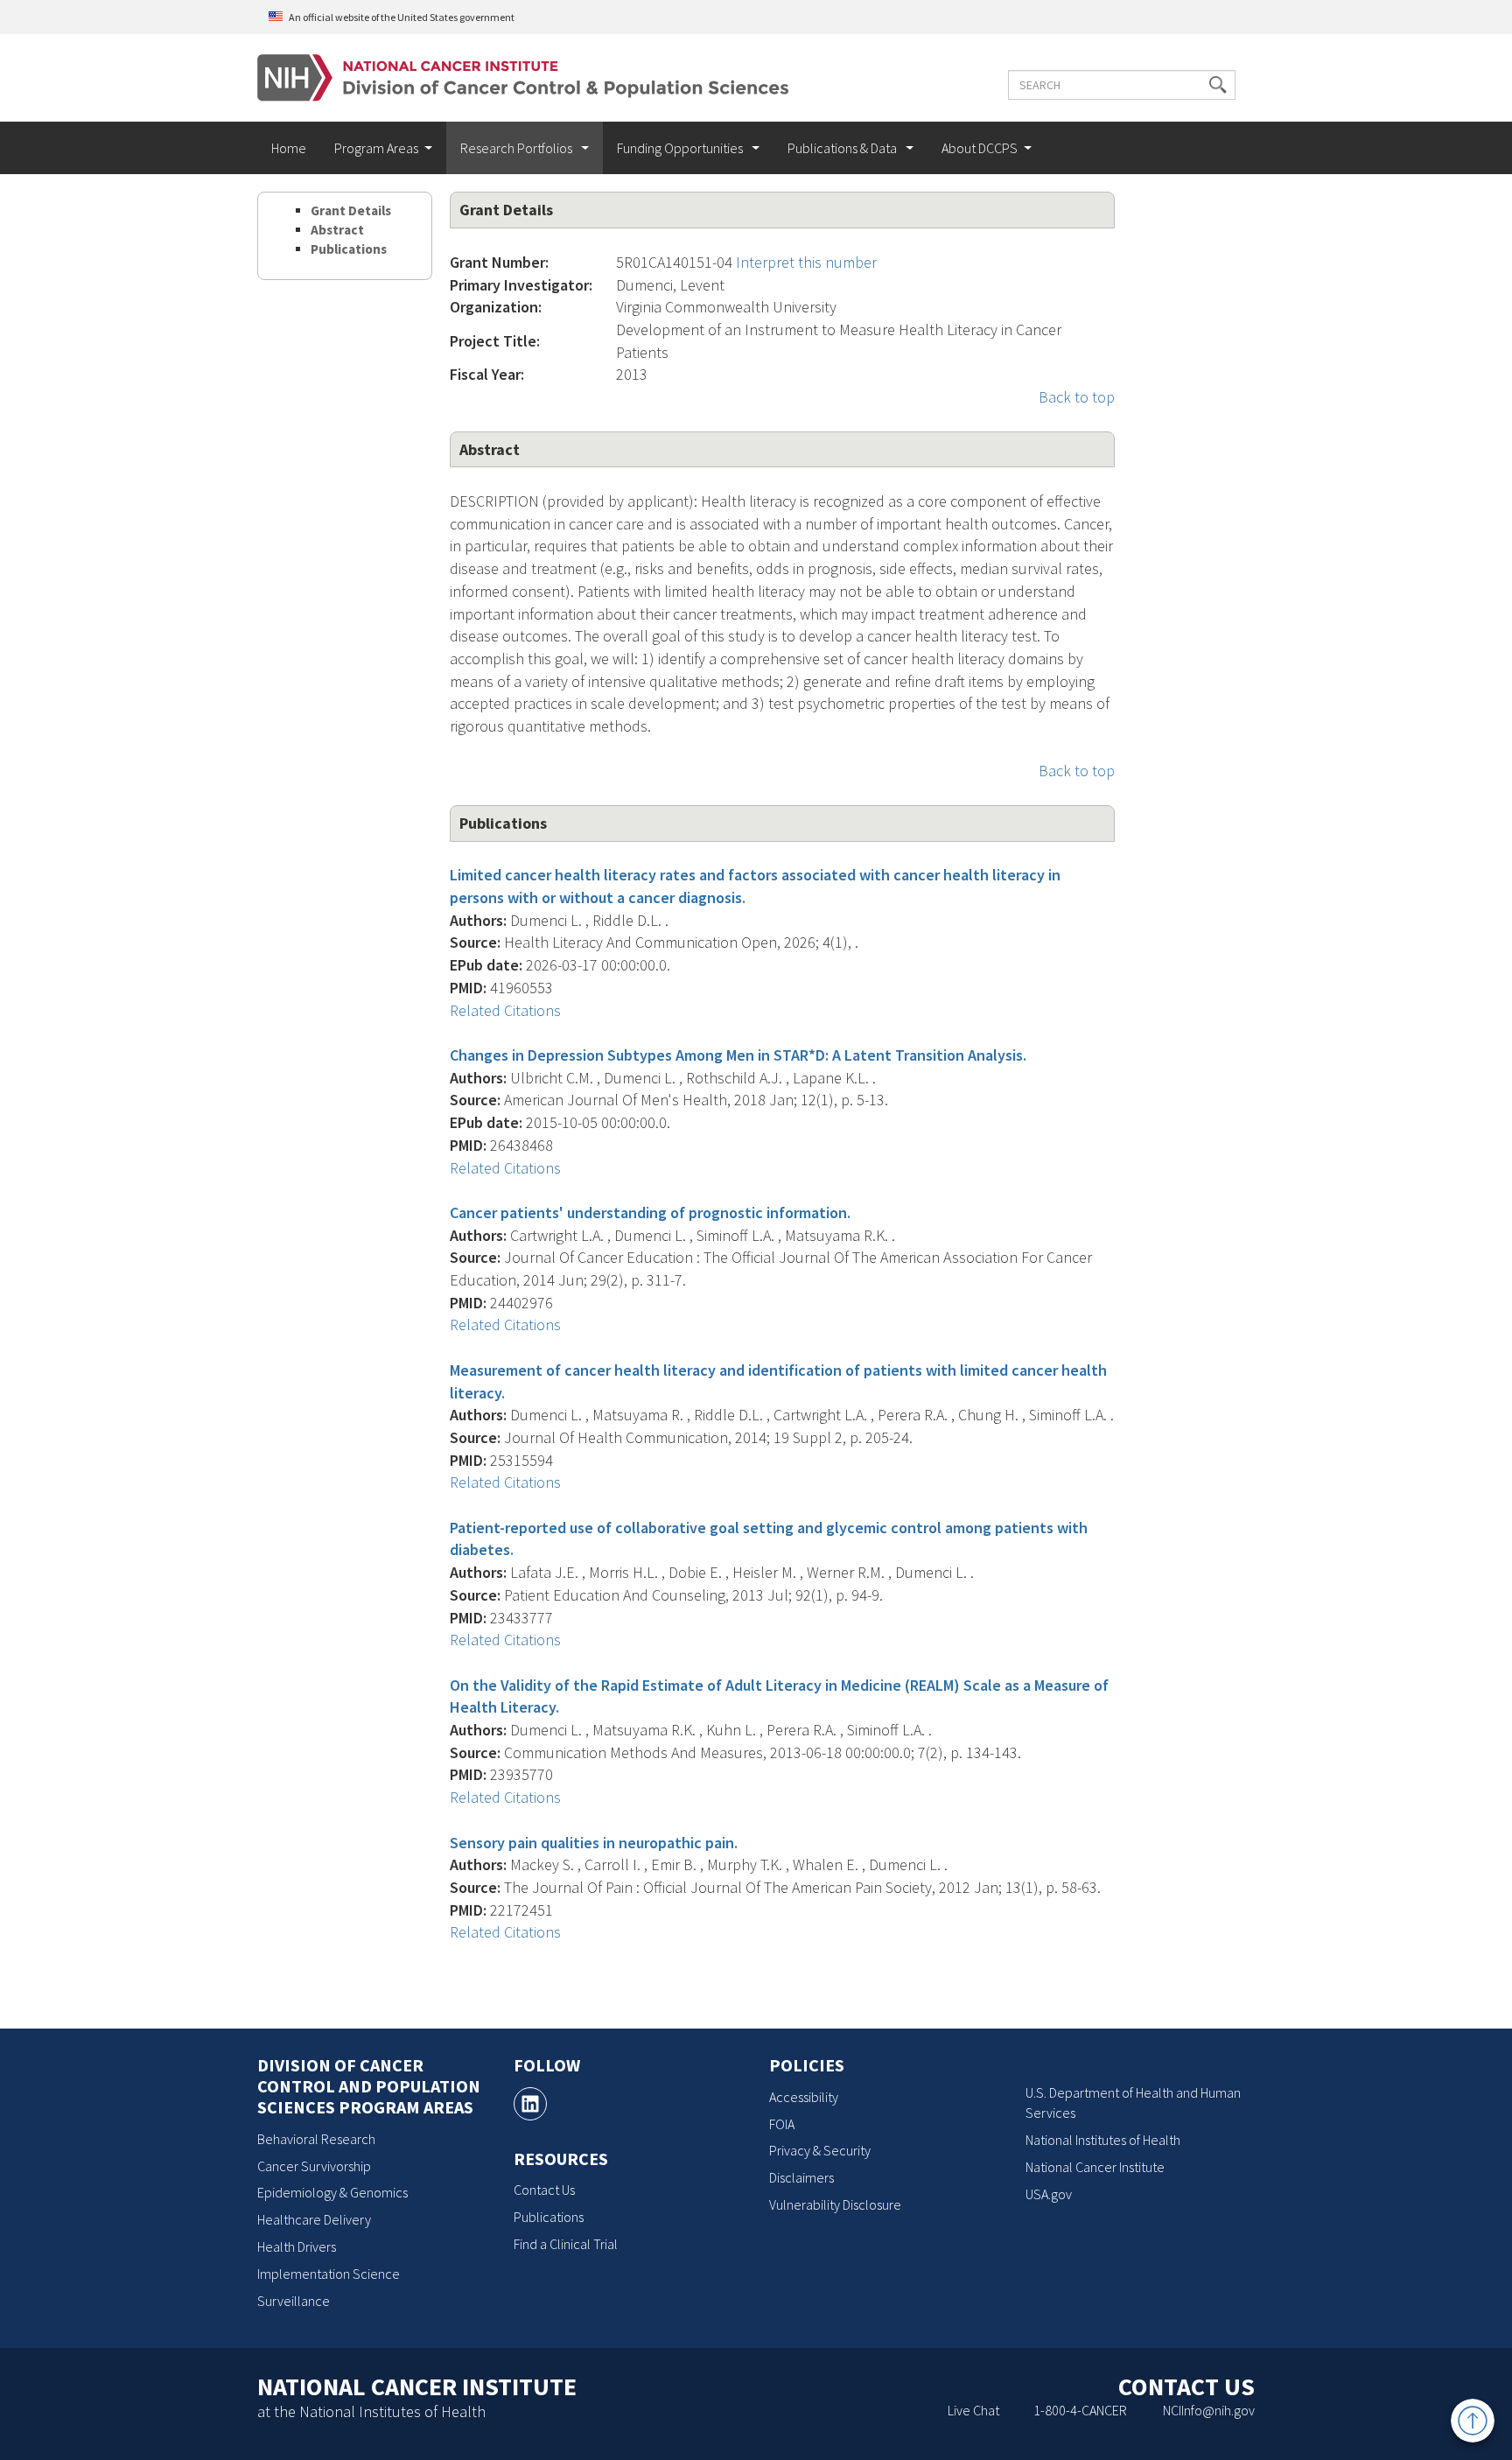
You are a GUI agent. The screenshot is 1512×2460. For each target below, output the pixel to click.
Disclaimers (801, 2177)
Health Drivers (297, 2246)
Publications (349, 249)
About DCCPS (980, 148)
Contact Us (544, 2190)
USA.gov (1049, 2194)
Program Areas (376, 148)
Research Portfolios (518, 148)
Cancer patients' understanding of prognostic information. (650, 1212)
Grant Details (351, 210)
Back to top (1077, 397)
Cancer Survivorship (314, 2166)
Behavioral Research (316, 2139)
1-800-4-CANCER (1080, 2410)
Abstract (337, 230)
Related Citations (505, 1010)
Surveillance (294, 2301)
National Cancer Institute (1095, 2167)
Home (289, 148)
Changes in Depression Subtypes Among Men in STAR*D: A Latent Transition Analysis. (738, 1055)
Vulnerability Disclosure (835, 2204)
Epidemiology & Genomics (332, 2192)
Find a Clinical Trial (566, 2244)
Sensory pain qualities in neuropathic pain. (594, 1843)
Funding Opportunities (681, 148)
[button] (1218, 85)
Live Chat (973, 2410)
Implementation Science (329, 2274)
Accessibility (804, 2097)
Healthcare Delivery (314, 2219)
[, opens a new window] (530, 2104)
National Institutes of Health (1103, 2140)
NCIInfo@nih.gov (1209, 2410)
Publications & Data (843, 148)
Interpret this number (806, 262)
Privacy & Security (820, 2150)
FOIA (782, 2124)
